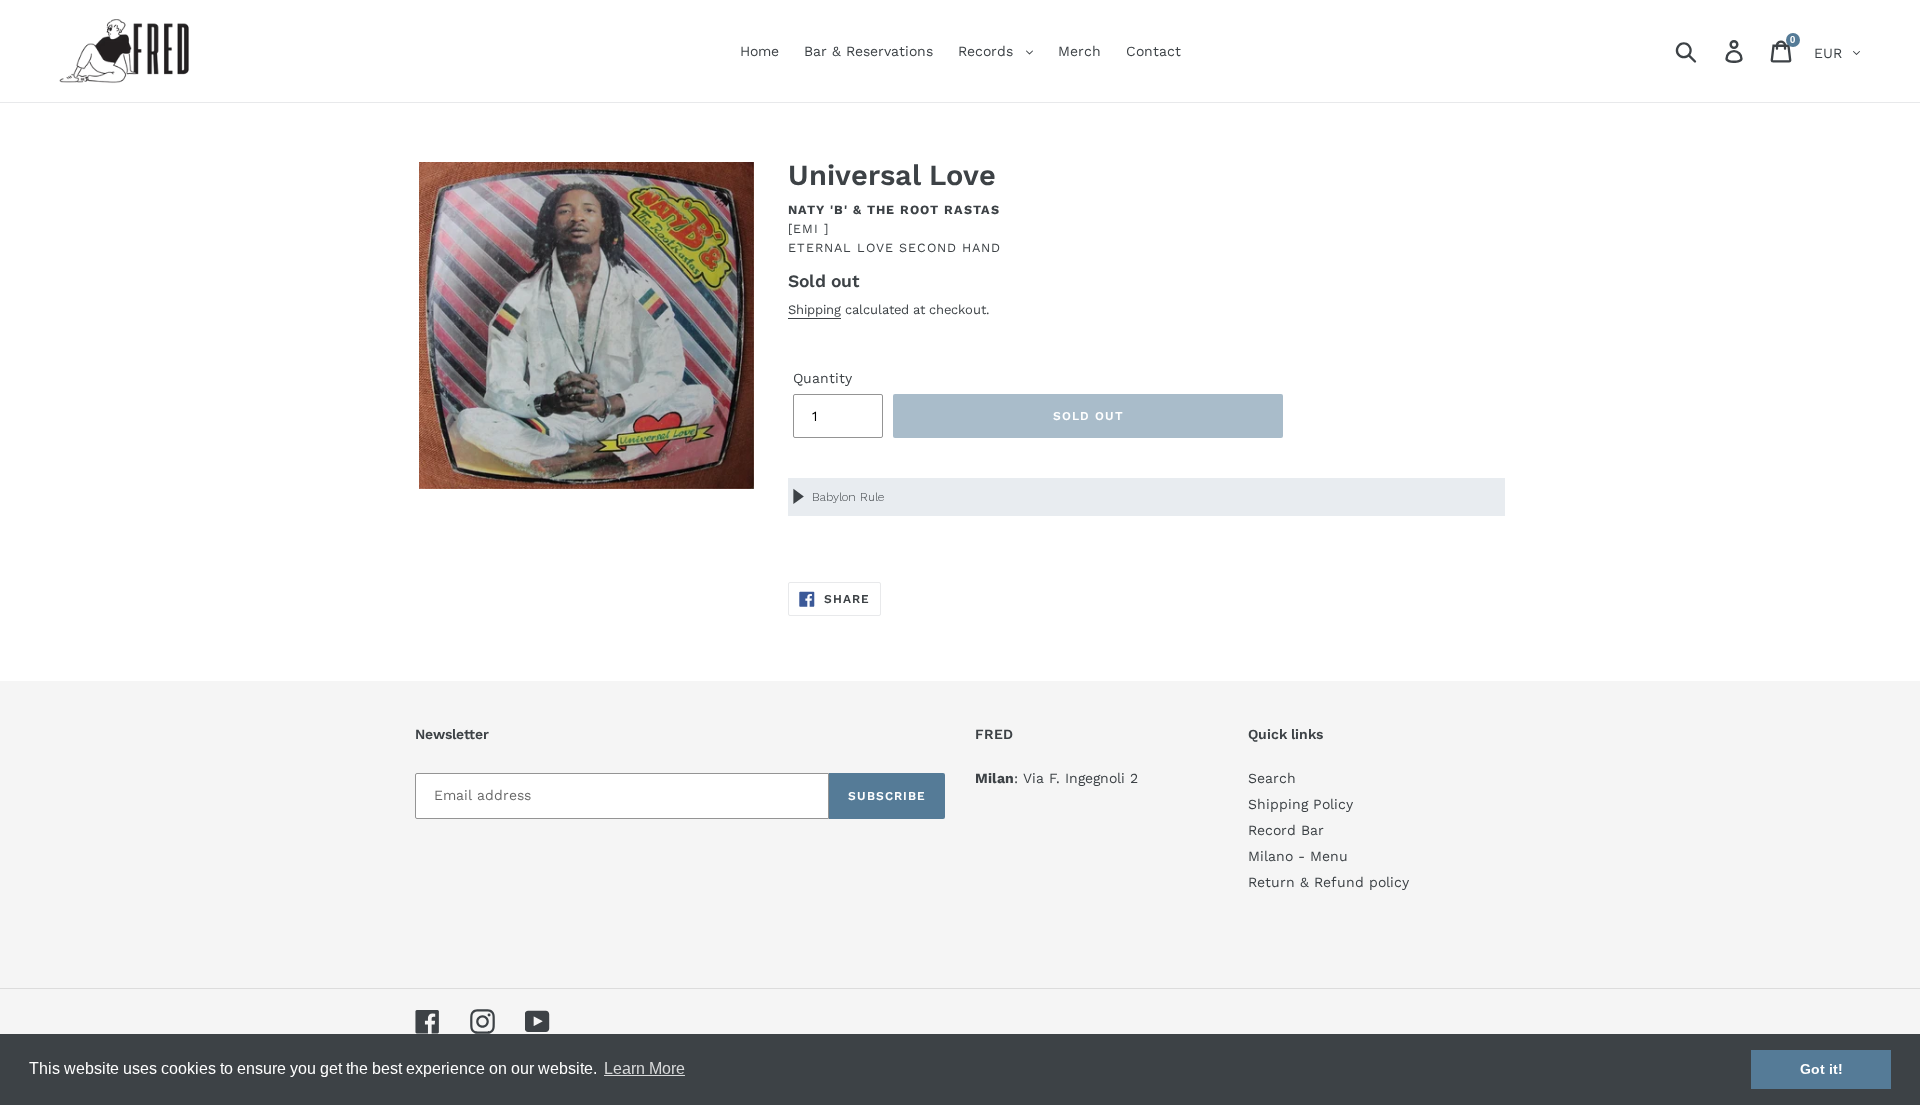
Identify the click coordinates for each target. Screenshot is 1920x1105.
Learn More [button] (644, 1068)
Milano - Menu (1298, 856)
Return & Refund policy (1328, 882)
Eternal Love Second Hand (894, 247)
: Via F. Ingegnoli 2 (1056, 778)
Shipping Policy (1300, 804)
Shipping (814, 309)
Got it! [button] (1821, 1069)
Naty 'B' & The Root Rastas (894, 209)
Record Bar (1286, 830)
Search (1272, 778)
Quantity (822, 378)
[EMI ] (808, 228)
